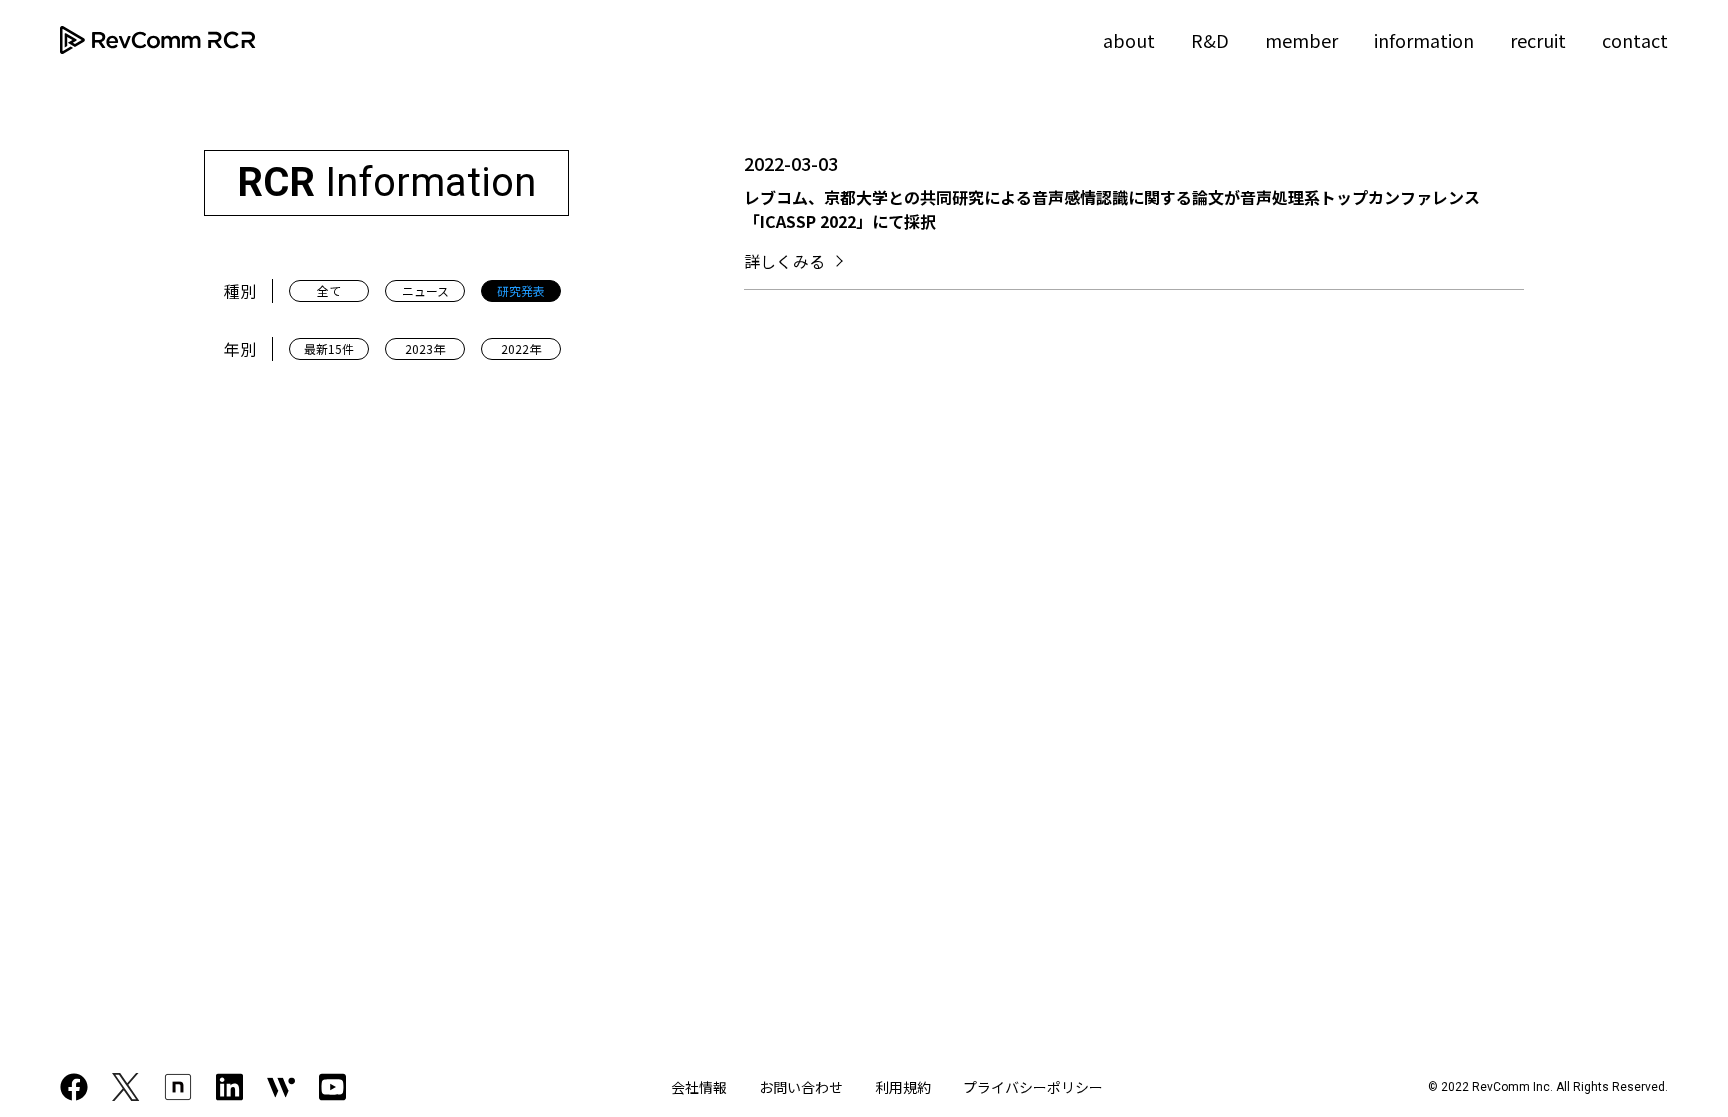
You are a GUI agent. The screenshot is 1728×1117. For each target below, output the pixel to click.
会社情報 (699, 1087)
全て (329, 290)
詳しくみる (784, 261)
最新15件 (329, 348)
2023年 (425, 348)
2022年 (521, 348)
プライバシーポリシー (1033, 1087)
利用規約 (903, 1087)
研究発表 (521, 290)
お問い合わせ (801, 1087)
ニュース (425, 290)
